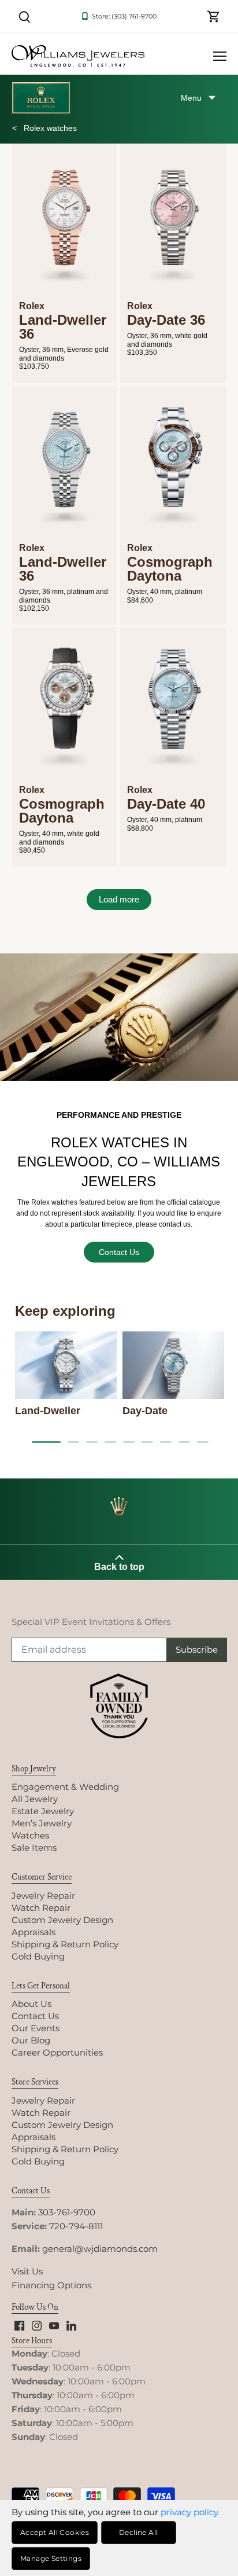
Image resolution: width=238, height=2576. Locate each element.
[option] (66, 1375)
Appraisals (34, 1932)
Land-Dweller (48, 1411)
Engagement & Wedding (65, 1787)
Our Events (36, 2028)
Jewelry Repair (43, 1896)
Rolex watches (49, 128)
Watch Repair (41, 1908)
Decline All (138, 2532)
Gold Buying (38, 1956)
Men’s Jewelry (42, 1823)
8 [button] (188, 1442)
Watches (30, 1835)
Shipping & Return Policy (65, 1944)
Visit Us (27, 2271)
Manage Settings (51, 2558)
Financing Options (51, 2285)
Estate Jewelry (43, 1811)
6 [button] (151, 1442)
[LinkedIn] (71, 2324)
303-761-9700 (67, 2212)
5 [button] (133, 1442)
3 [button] (96, 1442)
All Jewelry (35, 1799)
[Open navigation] (220, 56)
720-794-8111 (76, 2226)
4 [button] (114, 1442)
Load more (119, 899)
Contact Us (119, 1252)
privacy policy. (190, 2512)
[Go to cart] (214, 16)
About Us (31, 2004)
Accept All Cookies (55, 2532)
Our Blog (31, 2040)
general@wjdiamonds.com (100, 2249)
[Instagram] (37, 2324)
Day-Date (145, 1411)
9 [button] (207, 1442)
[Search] (24, 16)
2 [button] (77, 1442)
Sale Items (34, 1847)
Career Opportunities (57, 2052)
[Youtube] (54, 2324)
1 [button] (42, 1442)
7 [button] (170, 1442)
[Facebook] (19, 2324)
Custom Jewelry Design (62, 1920)
